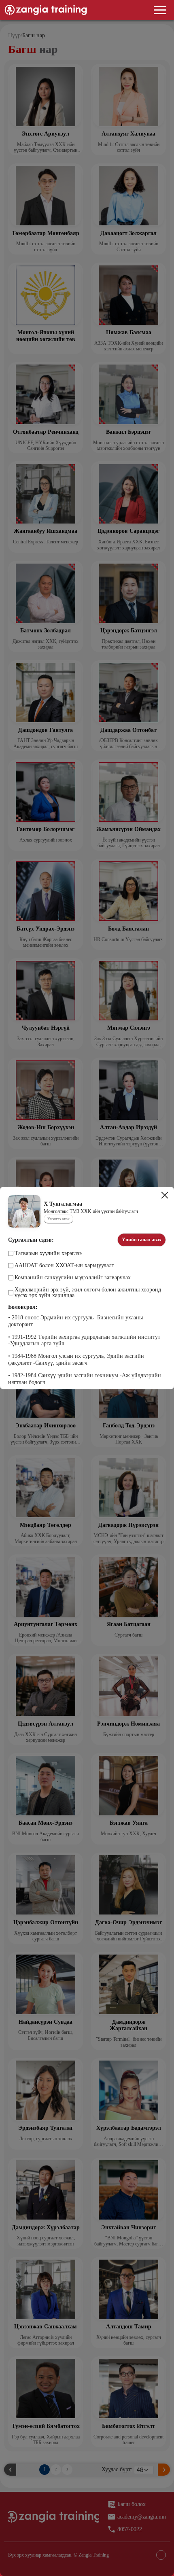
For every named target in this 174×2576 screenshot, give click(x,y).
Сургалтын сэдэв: (31, 1240)
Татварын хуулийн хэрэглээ (48, 1253)
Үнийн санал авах (142, 1240)
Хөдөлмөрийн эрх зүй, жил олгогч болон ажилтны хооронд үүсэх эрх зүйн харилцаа (88, 1293)
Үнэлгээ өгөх (58, 1219)
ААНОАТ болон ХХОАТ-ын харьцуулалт (64, 1266)
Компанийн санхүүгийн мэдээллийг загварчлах (73, 1278)
